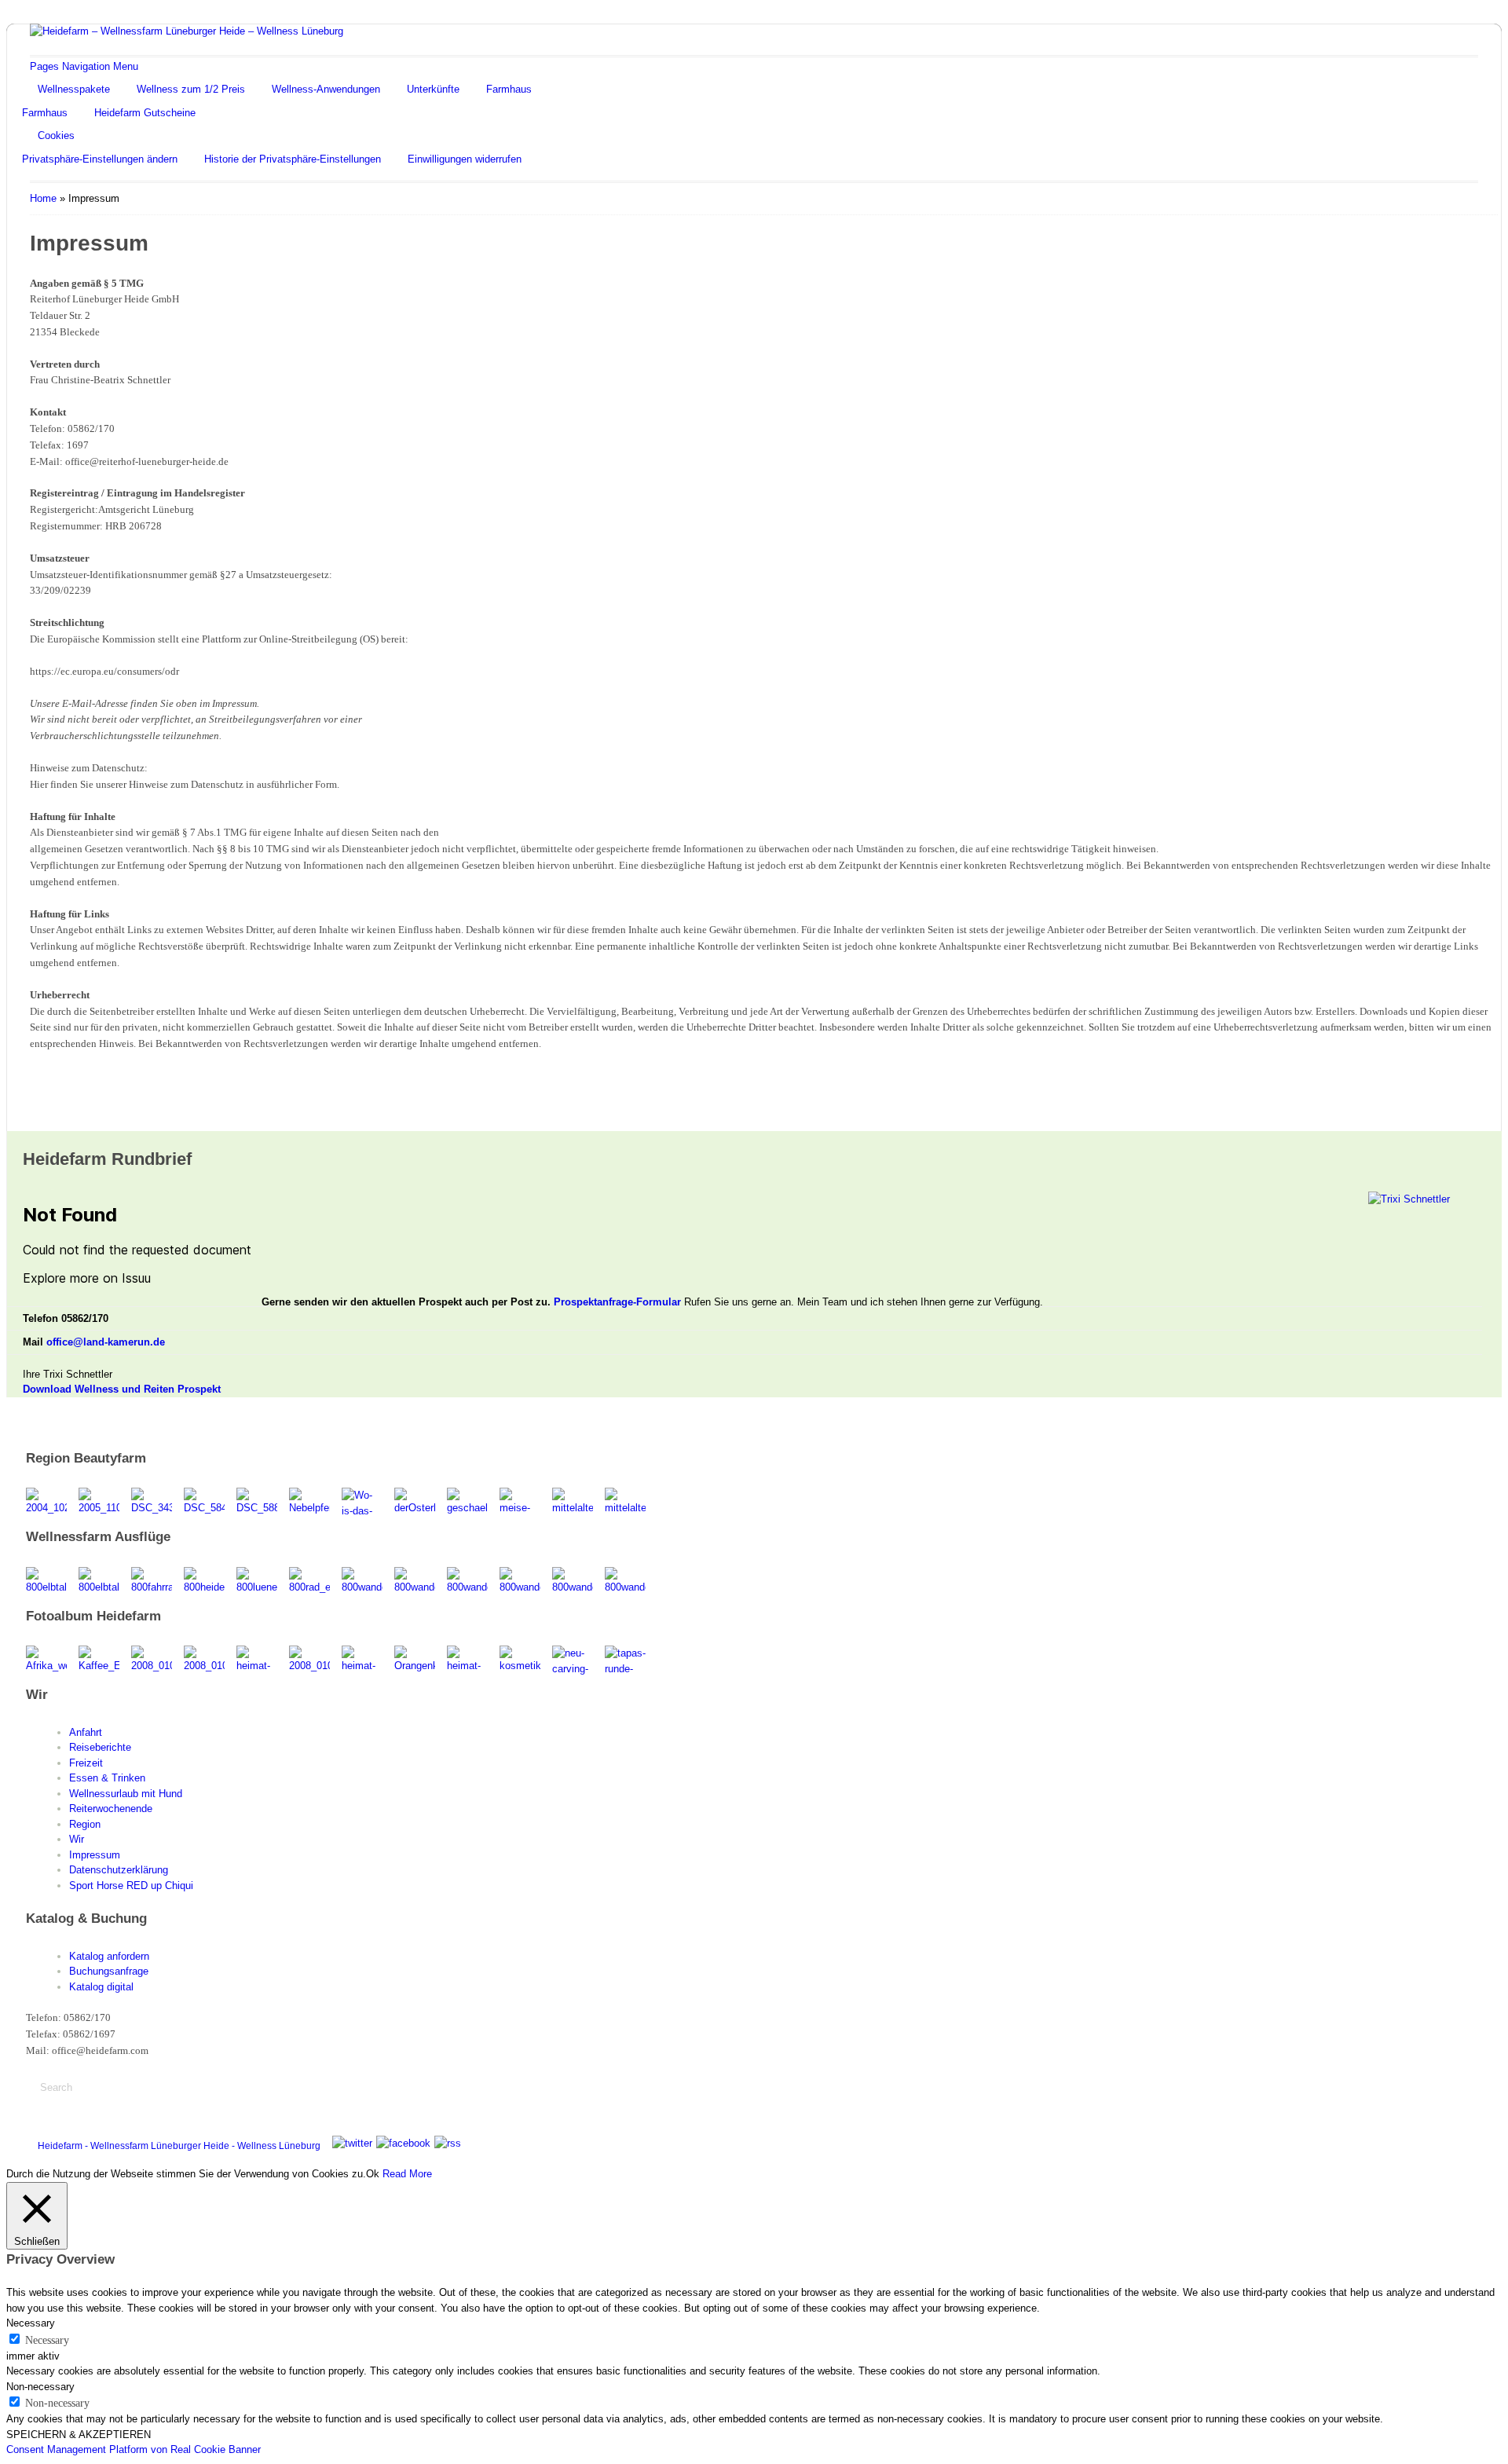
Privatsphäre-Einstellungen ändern (100, 159)
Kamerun (1409, 2143)
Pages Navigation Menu (84, 66)
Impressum (95, 1855)
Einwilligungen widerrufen (465, 159)
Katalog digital (101, 1987)
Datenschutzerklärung (119, 1870)
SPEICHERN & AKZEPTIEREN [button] (79, 2435)
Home (43, 198)
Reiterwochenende (111, 1809)
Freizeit (86, 1763)
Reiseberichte (100, 1747)
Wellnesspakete (74, 89)
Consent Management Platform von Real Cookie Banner (134, 2449)
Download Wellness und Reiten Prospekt (122, 1389)
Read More (407, 2174)
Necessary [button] (31, 2323)
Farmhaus (509, 89)
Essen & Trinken (107, 1778)
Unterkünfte (433, 89)
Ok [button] (373, 2174)
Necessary (47, 2340)
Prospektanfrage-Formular (617, 1302)
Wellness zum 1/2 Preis (191, 89)
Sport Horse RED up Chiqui (131, 1886)
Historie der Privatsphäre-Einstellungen (293, 159)
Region (85, 1824)
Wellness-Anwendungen (326, 89)
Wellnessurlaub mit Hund (126, 1794)
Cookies (56, 135)
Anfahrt (86, 1732)
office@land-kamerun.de (106, 1342)
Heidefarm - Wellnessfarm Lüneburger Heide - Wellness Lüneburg (179, 2146)
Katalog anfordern (109, 1956)
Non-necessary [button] (40, 2387)
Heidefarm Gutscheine (145, 113)
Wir (77, 1839)
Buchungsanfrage (109, 1971)
